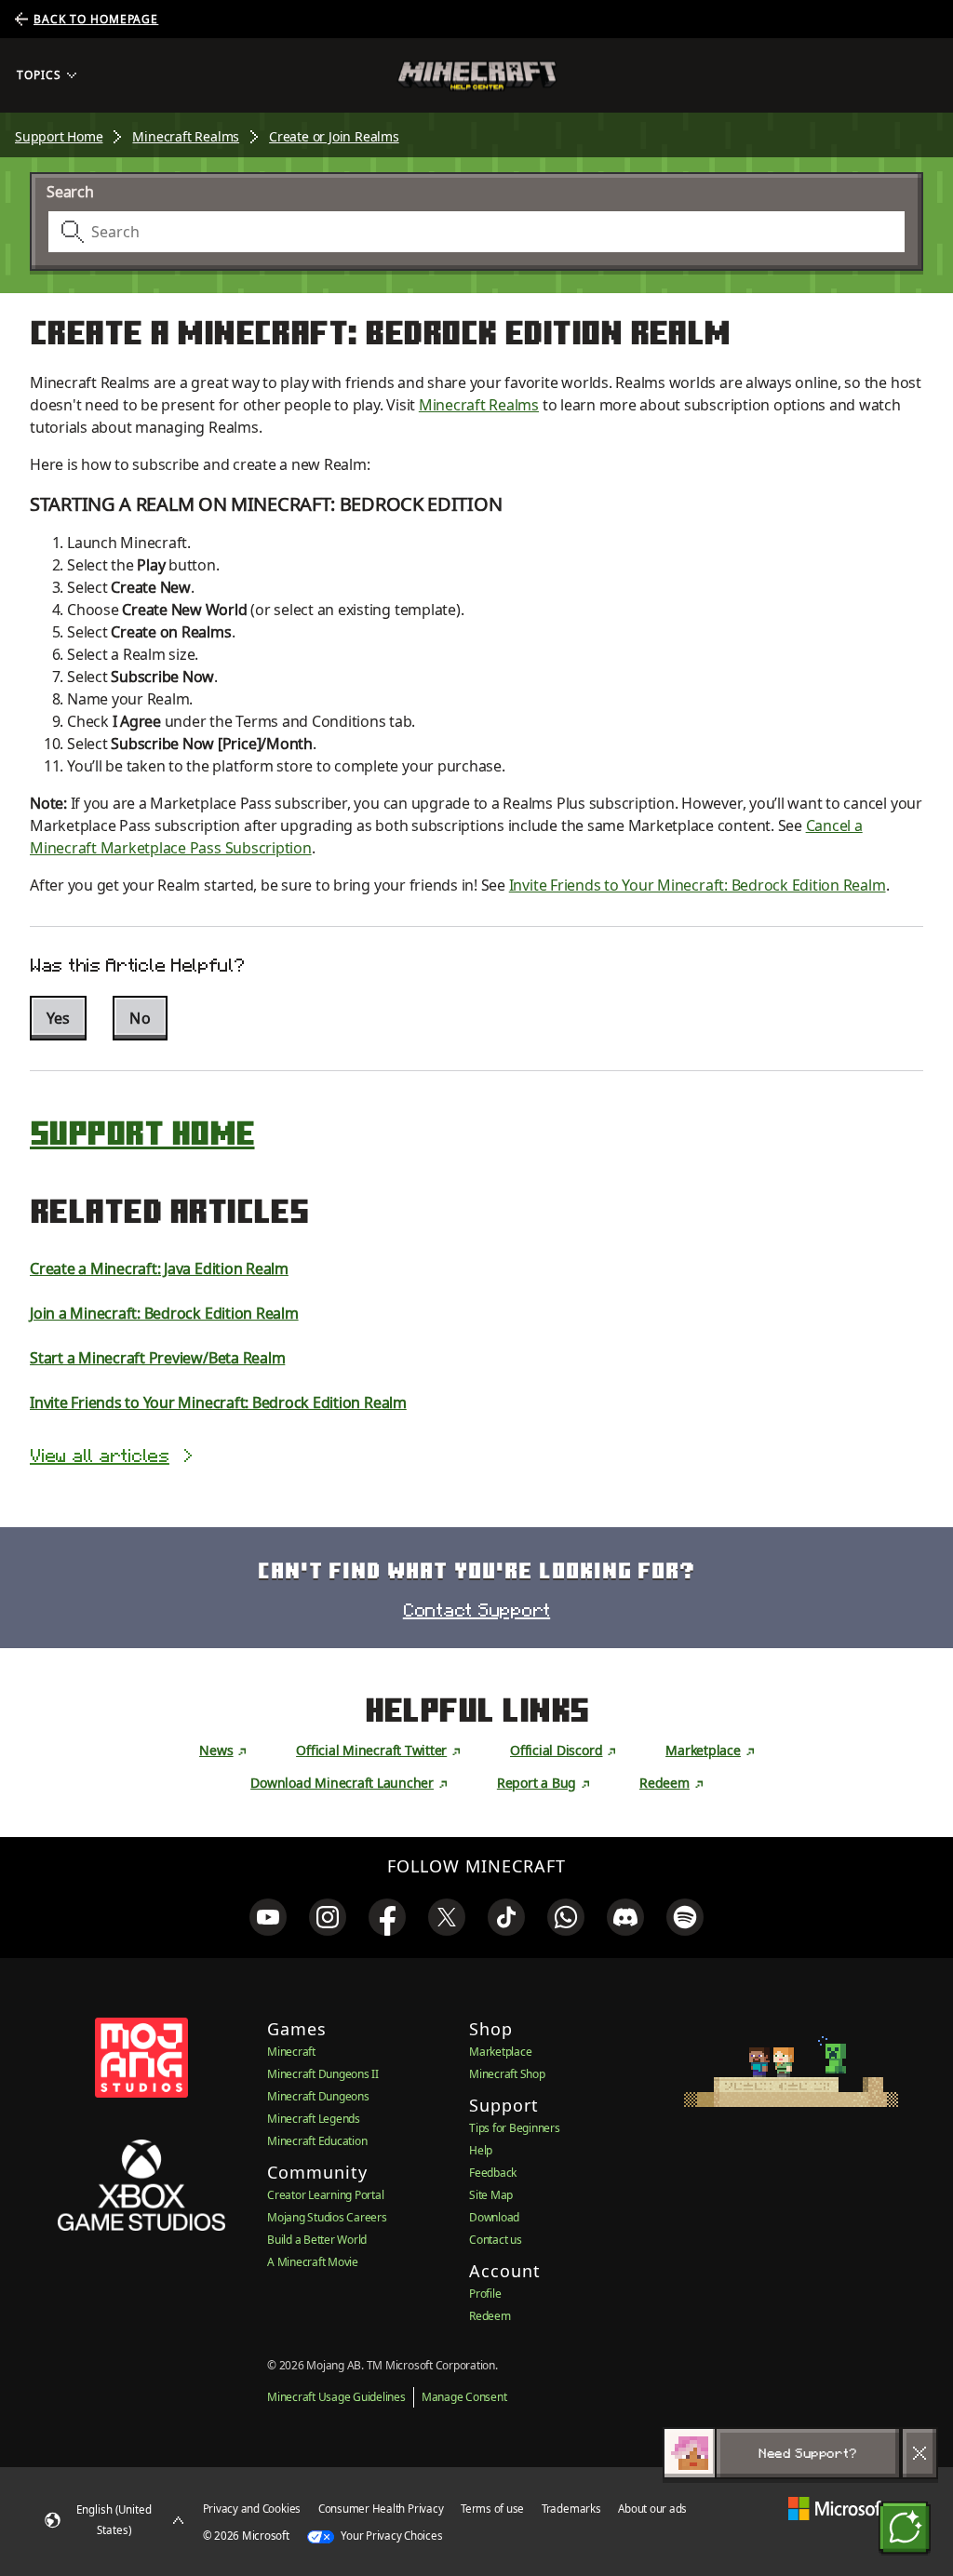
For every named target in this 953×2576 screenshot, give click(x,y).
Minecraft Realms (186, 136)
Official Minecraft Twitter (371, 1750)
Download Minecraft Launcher (342, 1783)
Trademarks (571, 2509)
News (216, 1750)
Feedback (493, 2173)
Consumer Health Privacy (381, 2509)
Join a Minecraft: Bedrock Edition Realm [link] (164, 1313)
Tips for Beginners (515, 2128)
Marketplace (703, 1750)
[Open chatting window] (905, 2528)
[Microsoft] (837, 2509)
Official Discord (556, 1750)
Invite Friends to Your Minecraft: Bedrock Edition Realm (698, 885)
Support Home (59, 136)
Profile (485, 2294)
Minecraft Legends (314, 2119)
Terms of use (492, 2509)
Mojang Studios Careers (327, 2217)
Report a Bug (537, 1783)
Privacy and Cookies (252, 2509)
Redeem (664, 1783)
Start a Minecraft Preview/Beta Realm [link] (157, 1358)
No (140, 1018)
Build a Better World (317, 2240)
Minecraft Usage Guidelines (336, 2397)
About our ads (652, 2509)
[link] (268, 1917)
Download (494, 2217)
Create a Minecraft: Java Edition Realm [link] (159, 1268)
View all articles (100, 1456)
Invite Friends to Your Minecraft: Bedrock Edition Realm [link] (218, 1402)
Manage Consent (464, 2397)
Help (481, 2150)
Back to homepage (96, 19)
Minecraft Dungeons (318, 2096)
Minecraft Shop (507, 2074)
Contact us (496, 2240)
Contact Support (476, 1610)
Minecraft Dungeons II (323, 2074)
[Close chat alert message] (919, 2453)
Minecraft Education (317, 2141)
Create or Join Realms (334, 136)
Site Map (491, 2195)
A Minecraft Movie (313, 2262)
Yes (58, 1018)
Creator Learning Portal (325, 2195)
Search (70, 192)
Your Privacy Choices (391, 2536)
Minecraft (291, 2052)
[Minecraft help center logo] (477, 76)
